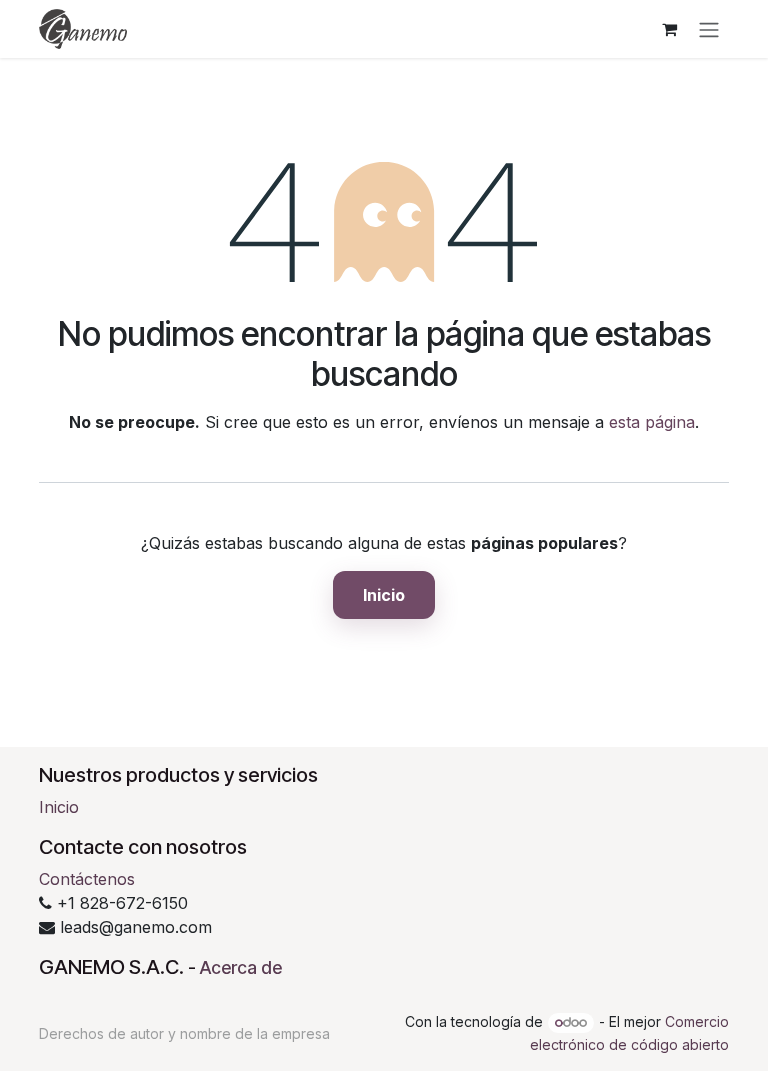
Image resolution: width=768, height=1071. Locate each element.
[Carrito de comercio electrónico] (669, 29)
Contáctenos (87, 879)
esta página (652, 422)
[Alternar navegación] (709, 29)
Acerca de (241, 967)
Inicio (384, 595)
